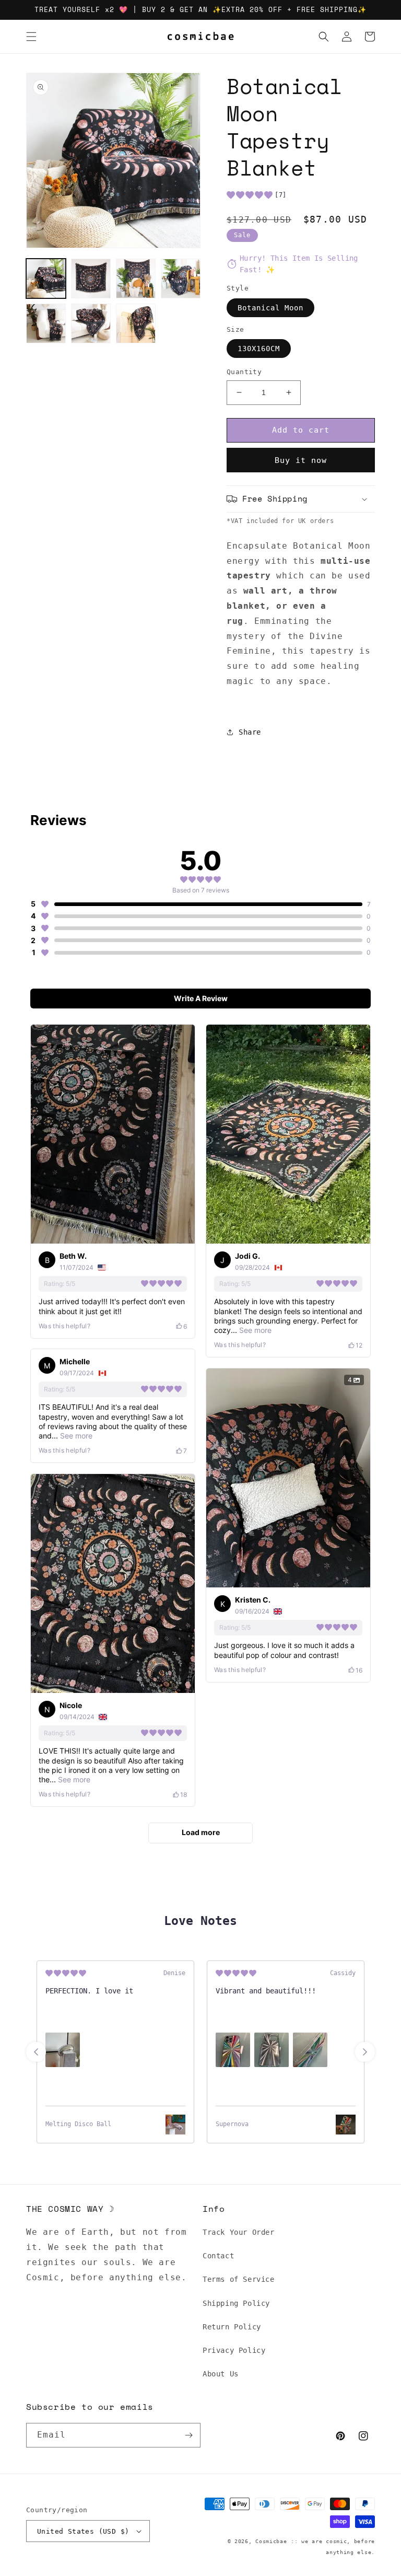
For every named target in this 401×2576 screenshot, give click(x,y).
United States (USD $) (83, 2531)
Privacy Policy (234, 2350)
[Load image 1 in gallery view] (46, 279)
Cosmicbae (271, 2541)
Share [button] (250, 732)
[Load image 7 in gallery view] (136, 323)
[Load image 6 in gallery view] (91, 323)
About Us (221, 2374)
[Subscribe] (188, 2435)
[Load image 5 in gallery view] (46, 323)
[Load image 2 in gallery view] (91, 279)
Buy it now (301, 460)
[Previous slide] (36, 2052)
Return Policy (232, 2327)
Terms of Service (239, 2279)
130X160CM (259, 349)
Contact (218, 2256)
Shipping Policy (236, 2303)
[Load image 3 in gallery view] (136, 279)
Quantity (244, 372)
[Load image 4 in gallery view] (181, 279)
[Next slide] (365, 2052)
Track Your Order (239, 2232)
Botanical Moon (270, 308)
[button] (31, 37)
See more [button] (254, 1330)
